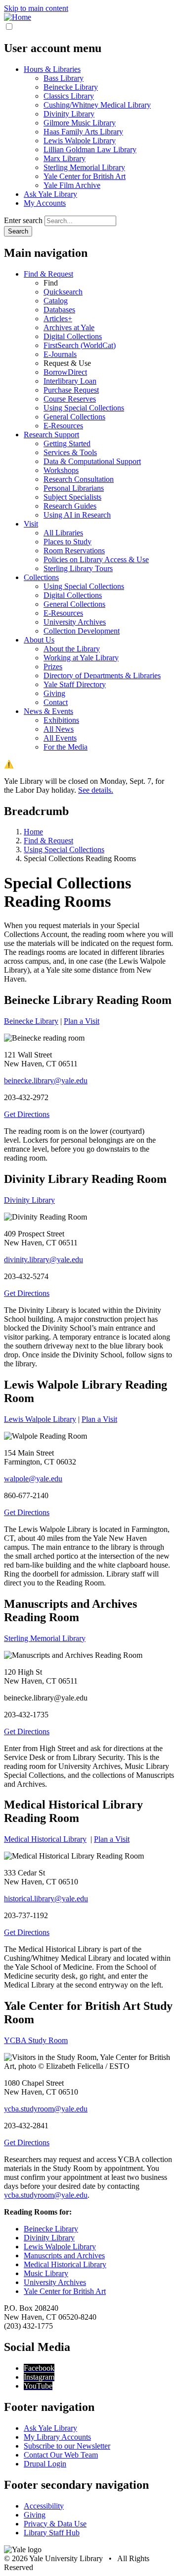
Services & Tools (70, 452)
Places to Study (67, 542)
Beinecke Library (71, 87)
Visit (31, 524)
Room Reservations (74, 551)
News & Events (48, 711)
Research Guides (70, 506)
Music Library (46, 2273)
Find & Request (48, 274)
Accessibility (44, 2506)
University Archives (75, 622)
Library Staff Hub (52, 2533)
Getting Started (67, 443)
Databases (59, 310)
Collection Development (82, 631)
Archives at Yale (69, 327)
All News (59, 729)
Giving (54, 693)
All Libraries (63, 533)
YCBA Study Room (36, 2040)
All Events (60, 738)
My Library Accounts (57, 2437)
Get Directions (27, 1114)
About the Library (72, 649)
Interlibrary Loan (70, 381)
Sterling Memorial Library (84, 167)
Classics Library (69, 96)
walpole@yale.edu (33, 1479)
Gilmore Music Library (80, 123)
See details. (96, 790)
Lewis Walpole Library (80, 141)
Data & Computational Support (92, 461)
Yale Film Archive (72, 185)
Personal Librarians (74, 488)
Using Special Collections (84, 408)
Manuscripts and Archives (64, 2255)
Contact (56, 702)
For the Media (66, 747)
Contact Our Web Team (61, 2455)
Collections (41, 577)
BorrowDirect (65, 372)
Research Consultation (79, 479)
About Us (39, 640)
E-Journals (60, 354)
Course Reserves (70, 399)
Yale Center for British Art (85, 176)
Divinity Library (69, 114)
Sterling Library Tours (78, 568)
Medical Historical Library (45, 1839)
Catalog (56, 301)
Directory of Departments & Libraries (102, 675)
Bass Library (64, 78)
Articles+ (58, 319)
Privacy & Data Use (55, 2524)
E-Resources (63, 426)
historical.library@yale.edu (46, 1899)
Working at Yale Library (81, 658)
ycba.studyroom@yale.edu (46, 2109)
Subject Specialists (72, 497)
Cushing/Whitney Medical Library (97, 105)
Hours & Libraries (52, 69)
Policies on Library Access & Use (96, 559)
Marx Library (65, 158)
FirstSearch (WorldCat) (80, 345)
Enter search (23, 220)
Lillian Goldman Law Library (90, 149)
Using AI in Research (77, 515)
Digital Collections (73, 336)
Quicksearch (63, 292)
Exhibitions (61, 720)
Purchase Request (71, 390)
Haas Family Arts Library (83, 132)
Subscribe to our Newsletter (67, 2446)
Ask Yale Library (50, 194)
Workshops (61, 470)
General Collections (74, 417)
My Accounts (45, 203)
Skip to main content (36, 8)
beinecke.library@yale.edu (46, 1081)
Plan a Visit (82, 1021)
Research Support (51, 435)
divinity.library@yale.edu (44, 1259)
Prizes (53, 667)
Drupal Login (45, 2464)
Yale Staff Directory (75, 684)
